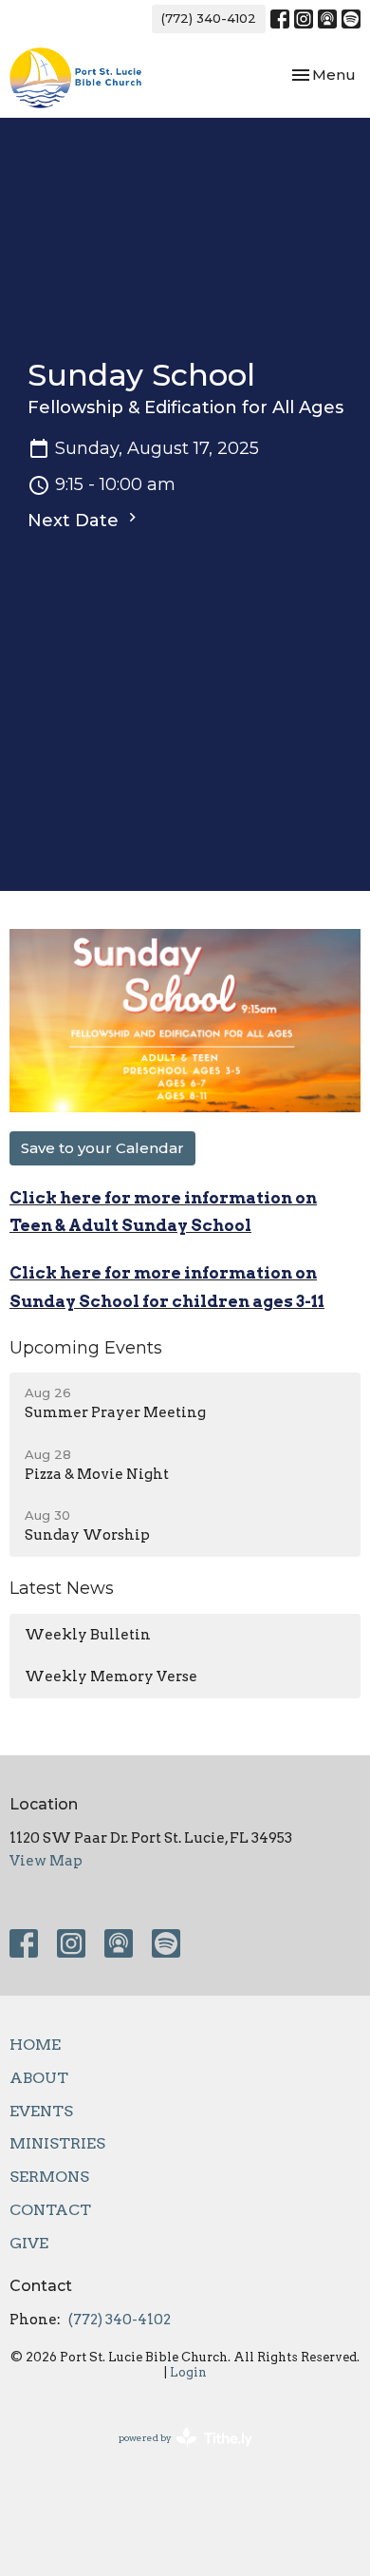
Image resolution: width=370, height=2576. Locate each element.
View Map (46, 1861)
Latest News (62, 1588)
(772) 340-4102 (209, 18)
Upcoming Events (86, 1348)
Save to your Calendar (102, 1148)
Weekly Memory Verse (111, 1676)
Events (41, 2111)
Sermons (49, 2177)
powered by (176, 2454)
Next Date (75, 521)
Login (188, 2372)
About (39, 2078)
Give (29, 2243)
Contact (50, 2210)
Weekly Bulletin (88, 1635)
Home (35, 2045)
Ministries (57, 2143)
